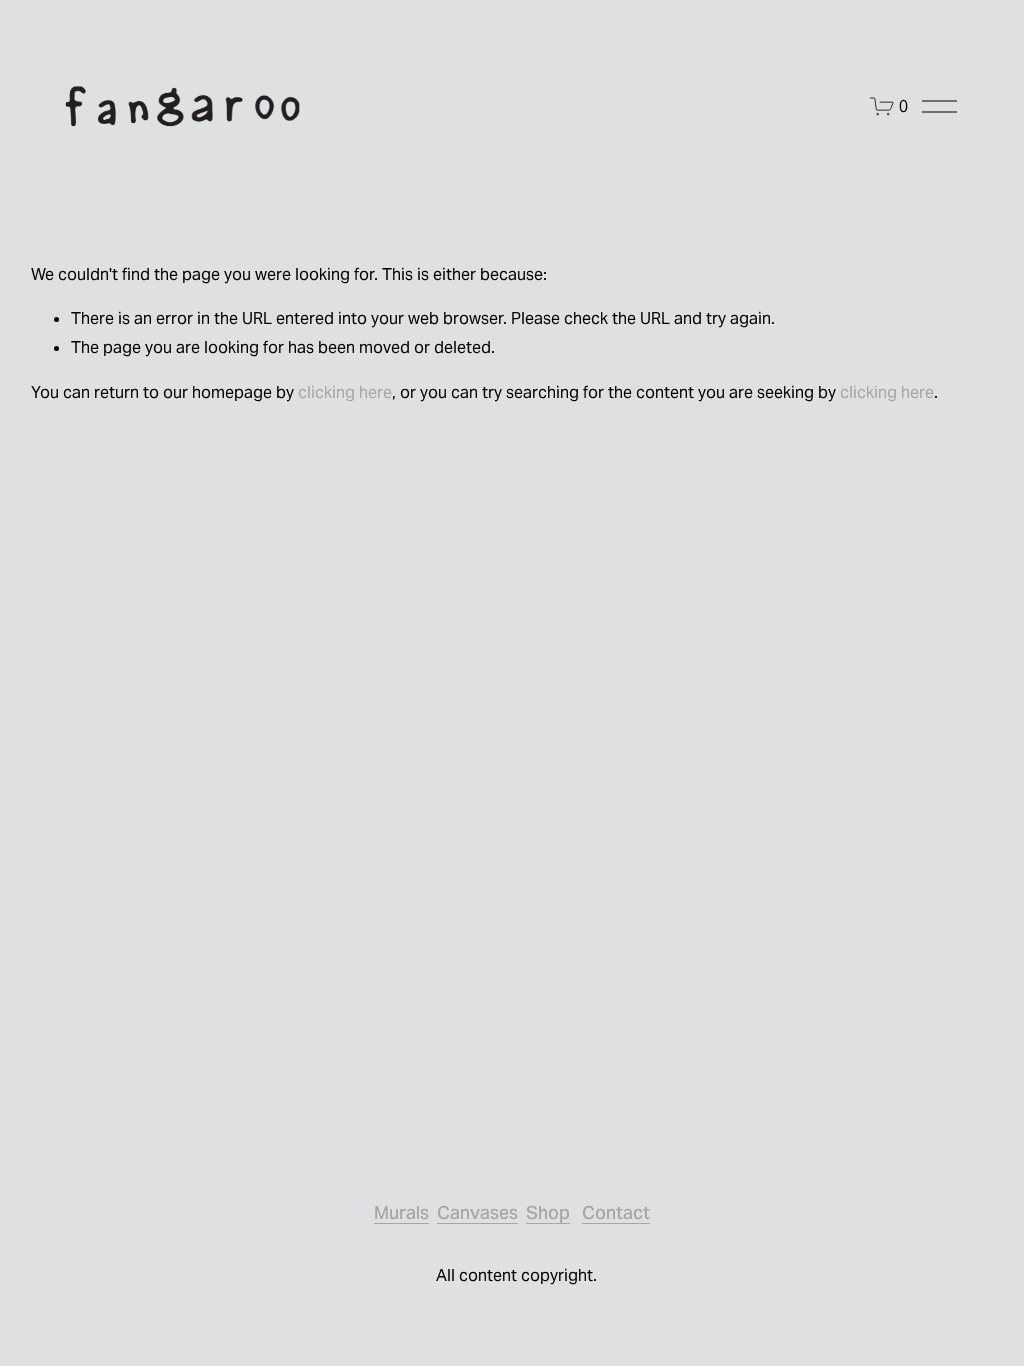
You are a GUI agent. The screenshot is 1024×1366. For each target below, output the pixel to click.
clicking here (345, 392)
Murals (401, 1212)
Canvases (477, 1212)
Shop (548, 1212)
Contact (616, 1212)
